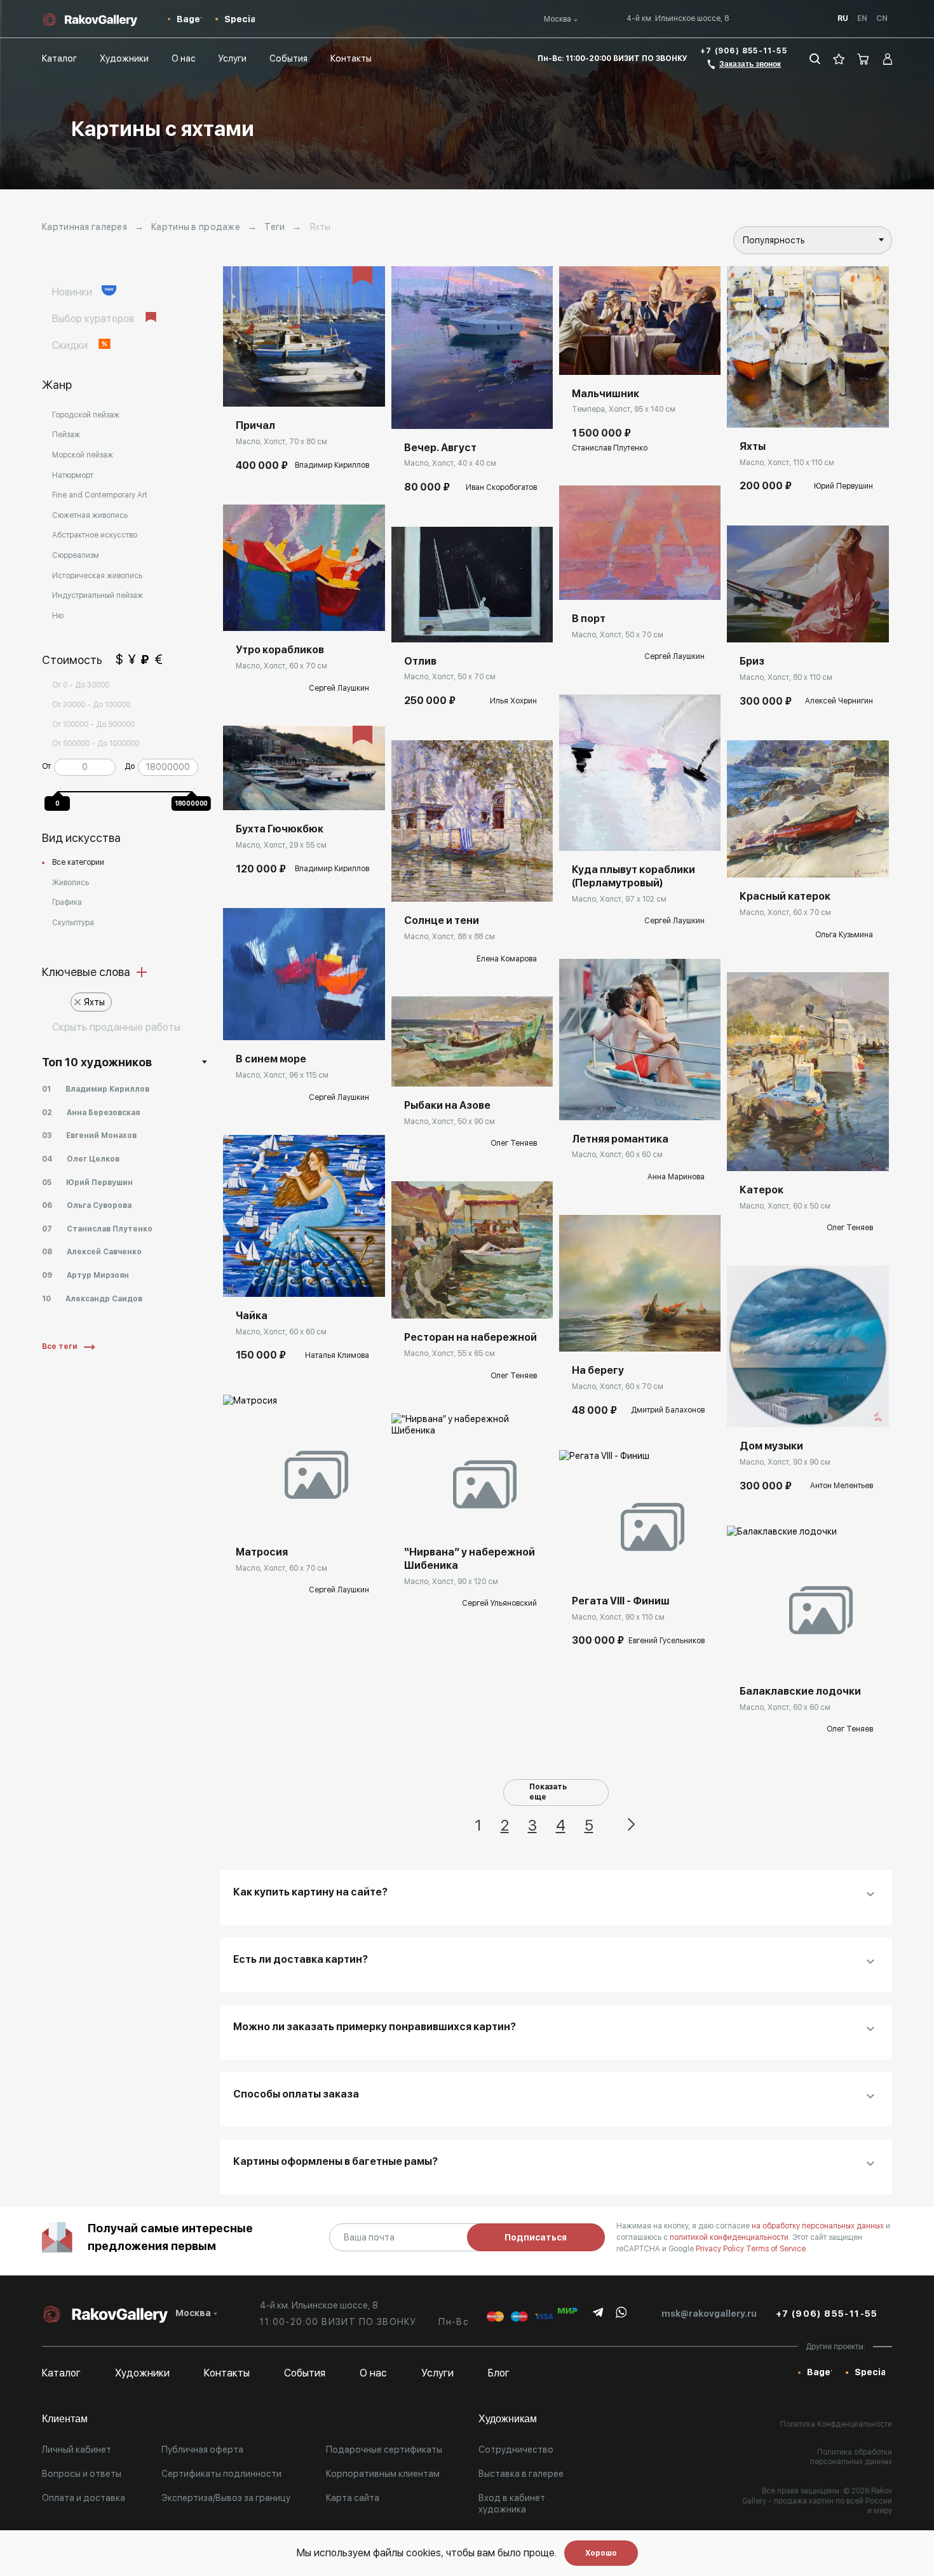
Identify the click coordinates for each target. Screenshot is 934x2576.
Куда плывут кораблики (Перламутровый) (633, 876)
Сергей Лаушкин (339, 688)
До (130, 766)
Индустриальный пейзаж (98, 595)
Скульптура (73, 923)
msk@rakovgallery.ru (709, 2314)
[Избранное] (839, 59)
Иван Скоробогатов (501, 487)
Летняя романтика (620, 1139)
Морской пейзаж (83, 455)
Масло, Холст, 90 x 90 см (785, 1462)
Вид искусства (81, 838)
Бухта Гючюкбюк (280, 829)
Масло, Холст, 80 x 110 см (786, 677)
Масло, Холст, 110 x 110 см (787, 463)
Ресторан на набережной (470, 1337)
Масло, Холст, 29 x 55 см (281, 845)
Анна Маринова (676, 1177)
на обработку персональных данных (819, 2226)
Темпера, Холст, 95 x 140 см (624, 409)
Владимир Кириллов (332, 465)
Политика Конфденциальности (836, 2424)
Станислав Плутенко (610, 448)
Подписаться (536, 2237)
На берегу (598, 1370)
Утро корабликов (280, 650)
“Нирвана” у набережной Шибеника (470, 1559)
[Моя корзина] (863, 59)
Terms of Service (776, 2249)
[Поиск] (815, 59)
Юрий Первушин (843, 486)
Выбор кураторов (94, 319)
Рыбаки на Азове (447, 1105)
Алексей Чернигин (839, 701)
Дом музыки (771, 1446)
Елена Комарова (507, 959)
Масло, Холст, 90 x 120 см (451, 1582)
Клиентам (65, 2419)
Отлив (420, 661)
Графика (67, 902)
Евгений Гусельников (667, 1641)
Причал (255, 425)
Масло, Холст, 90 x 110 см (618, 1617)
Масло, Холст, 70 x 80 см (281, 442)
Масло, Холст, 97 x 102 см (619, 899)
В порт (589, 619)
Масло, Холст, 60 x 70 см (281, 666)
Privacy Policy (721, 2249)
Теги (274, 227)
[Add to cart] (242, 388)
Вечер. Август (440, 448)
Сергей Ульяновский (499, 1603)
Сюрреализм (76, 555)
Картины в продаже (196, 227)
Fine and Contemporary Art (100, 495)
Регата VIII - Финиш (621, 1601)
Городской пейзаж (86, 415)
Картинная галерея (85, 227)
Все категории (78, 862)
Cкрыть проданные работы (116, 1027)
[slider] (60, 789)
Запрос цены (263, 612)
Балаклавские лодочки (800, 1691)
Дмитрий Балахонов (668, 1410)
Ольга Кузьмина (844, 935)
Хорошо (601, 2553)
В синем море (271, 1059)
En (862, 18)
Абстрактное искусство (95, 535)
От (46, 766)
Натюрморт (73, 475)
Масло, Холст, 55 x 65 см (450, 1353)
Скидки (71, 345)
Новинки (73, 292)
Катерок (761, 1190)
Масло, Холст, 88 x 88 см (450, 937)
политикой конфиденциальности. (731, 2237)
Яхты (94, 1002)
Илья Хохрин (513, 701)
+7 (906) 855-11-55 (744, 51)
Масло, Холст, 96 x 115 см (282, 1075)
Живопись (71, 883)
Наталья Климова (337, 1355)
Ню (58, 616)
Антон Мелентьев (842, 1486)
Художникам (508, 2419)
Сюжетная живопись (90, 515)
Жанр (57, 385)
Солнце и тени (442, 920)
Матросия (262, 1552)
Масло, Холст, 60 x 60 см (281, 1332)
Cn (882, 18)
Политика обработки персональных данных (851, 2457)
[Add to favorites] (271, 388)
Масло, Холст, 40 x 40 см (450, 463)
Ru (843, 18)
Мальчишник (606, 394)
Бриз (752, 661)
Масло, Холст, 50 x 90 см (450, 1122)
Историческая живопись (97, 576)
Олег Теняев (514, 1143)
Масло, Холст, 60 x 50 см (785, 1206)
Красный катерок (785, 896)
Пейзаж (66, 435)
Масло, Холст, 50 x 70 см (450, 677)
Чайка (252, 1316)
